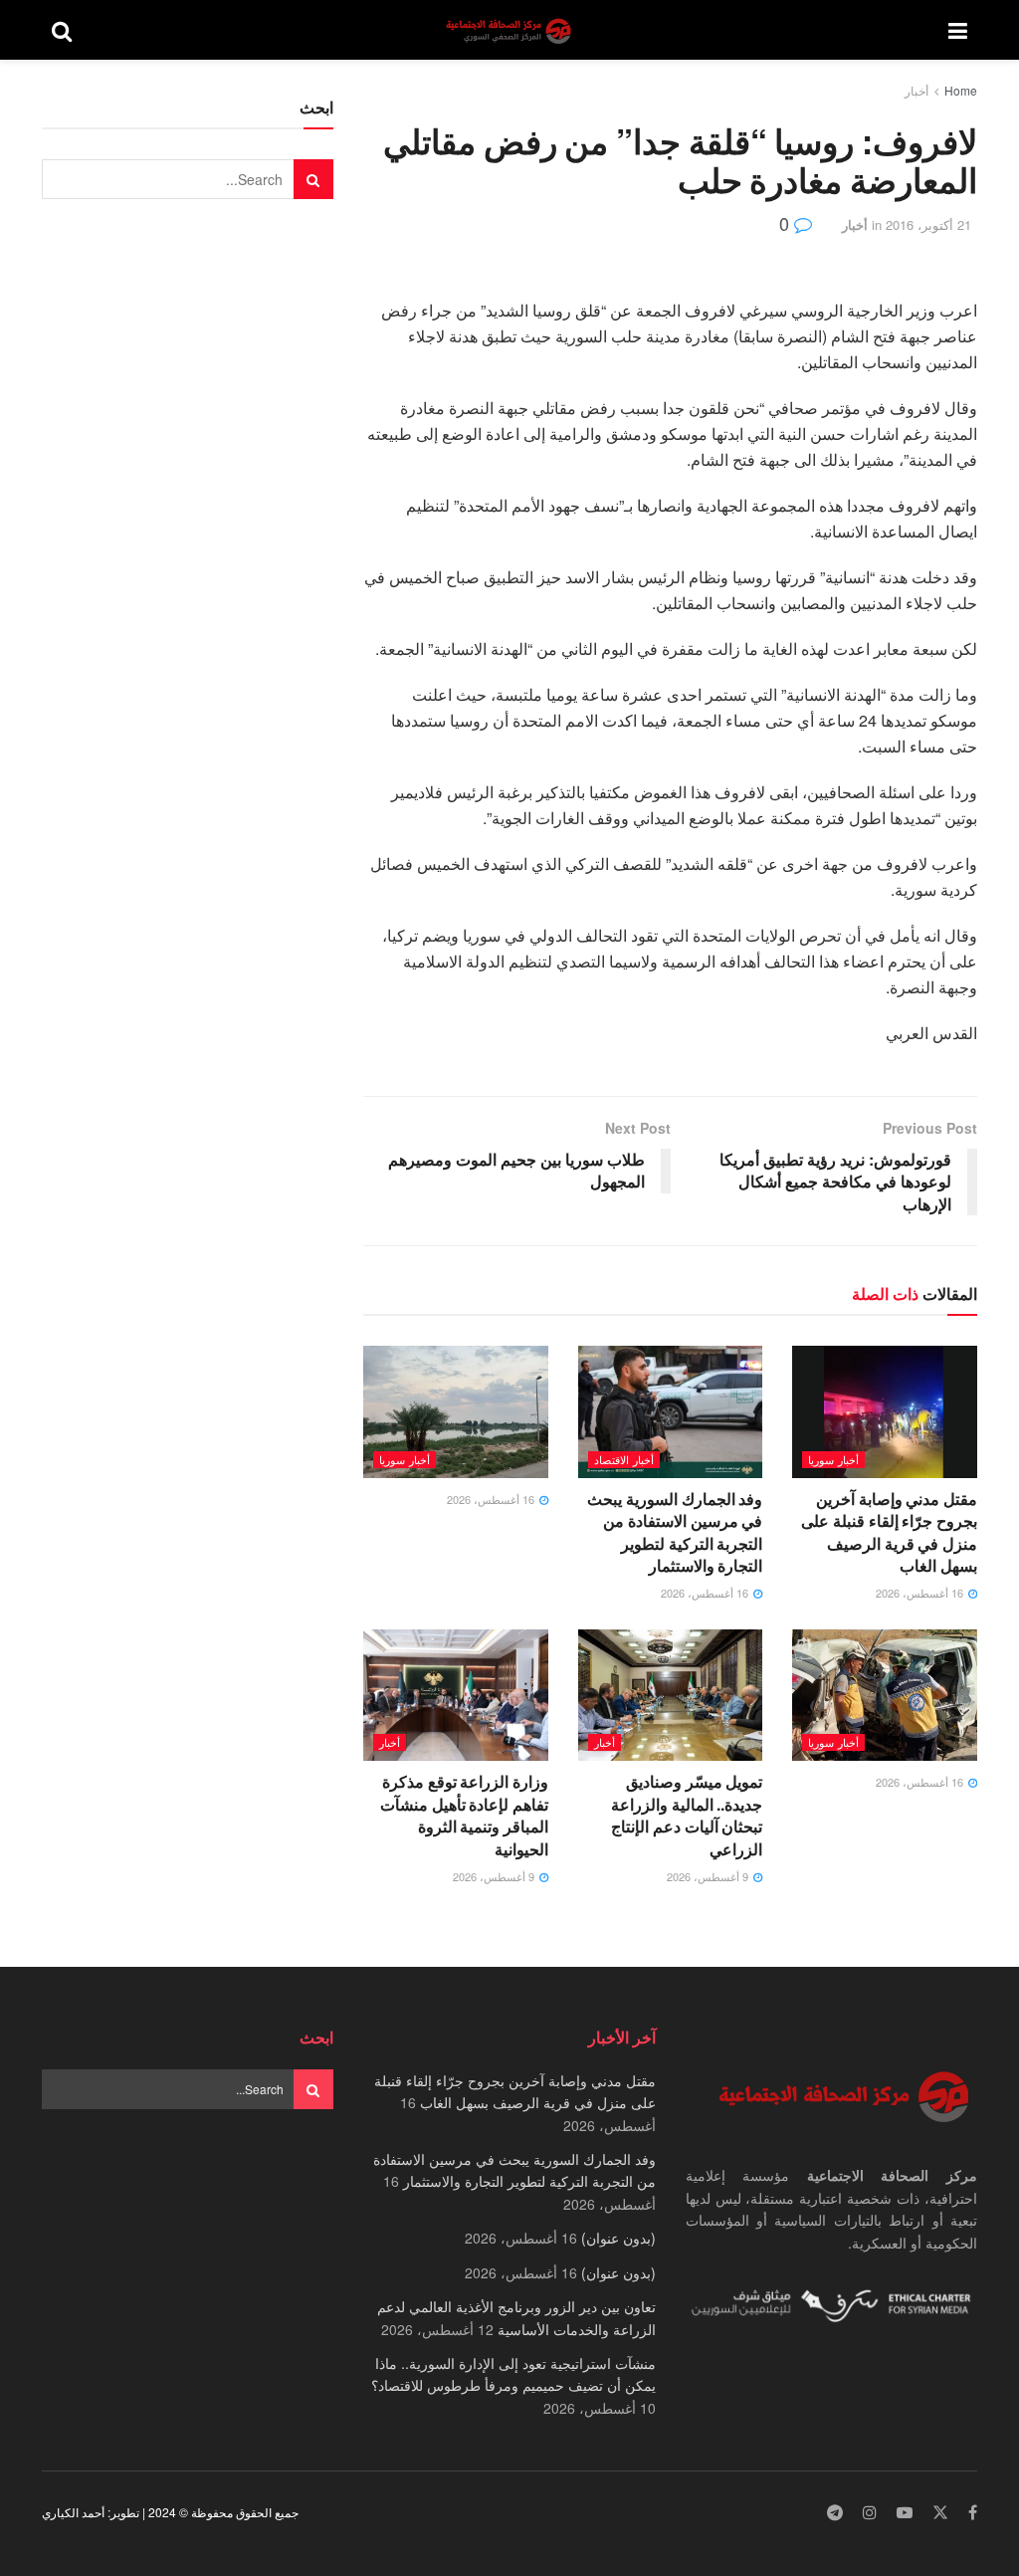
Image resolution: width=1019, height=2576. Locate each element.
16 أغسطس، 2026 (921, 1593)
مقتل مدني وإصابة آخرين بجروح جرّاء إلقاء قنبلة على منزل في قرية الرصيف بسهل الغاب (889, 1532)
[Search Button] (62, 30)
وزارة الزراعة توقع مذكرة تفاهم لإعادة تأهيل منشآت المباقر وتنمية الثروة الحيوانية (464, 1815)
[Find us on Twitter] (940, 2513)
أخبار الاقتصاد (624, 1459)
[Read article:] (456, 1412)
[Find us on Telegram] (835, 2513)
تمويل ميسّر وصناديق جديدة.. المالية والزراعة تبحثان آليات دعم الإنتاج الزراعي (687, 1815)
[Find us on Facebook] (973, 2513)
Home (961, 90)
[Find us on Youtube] (905, 2513)
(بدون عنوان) (618, 2238)
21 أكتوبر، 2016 (928, 224)
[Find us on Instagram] (870, 2513)
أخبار (917, 90)
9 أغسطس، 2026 (709, 1876)
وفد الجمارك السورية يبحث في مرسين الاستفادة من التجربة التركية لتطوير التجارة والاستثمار (675, 1532)
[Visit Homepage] (510, 30)
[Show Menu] (958, 30)
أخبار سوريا (833, 1459)
